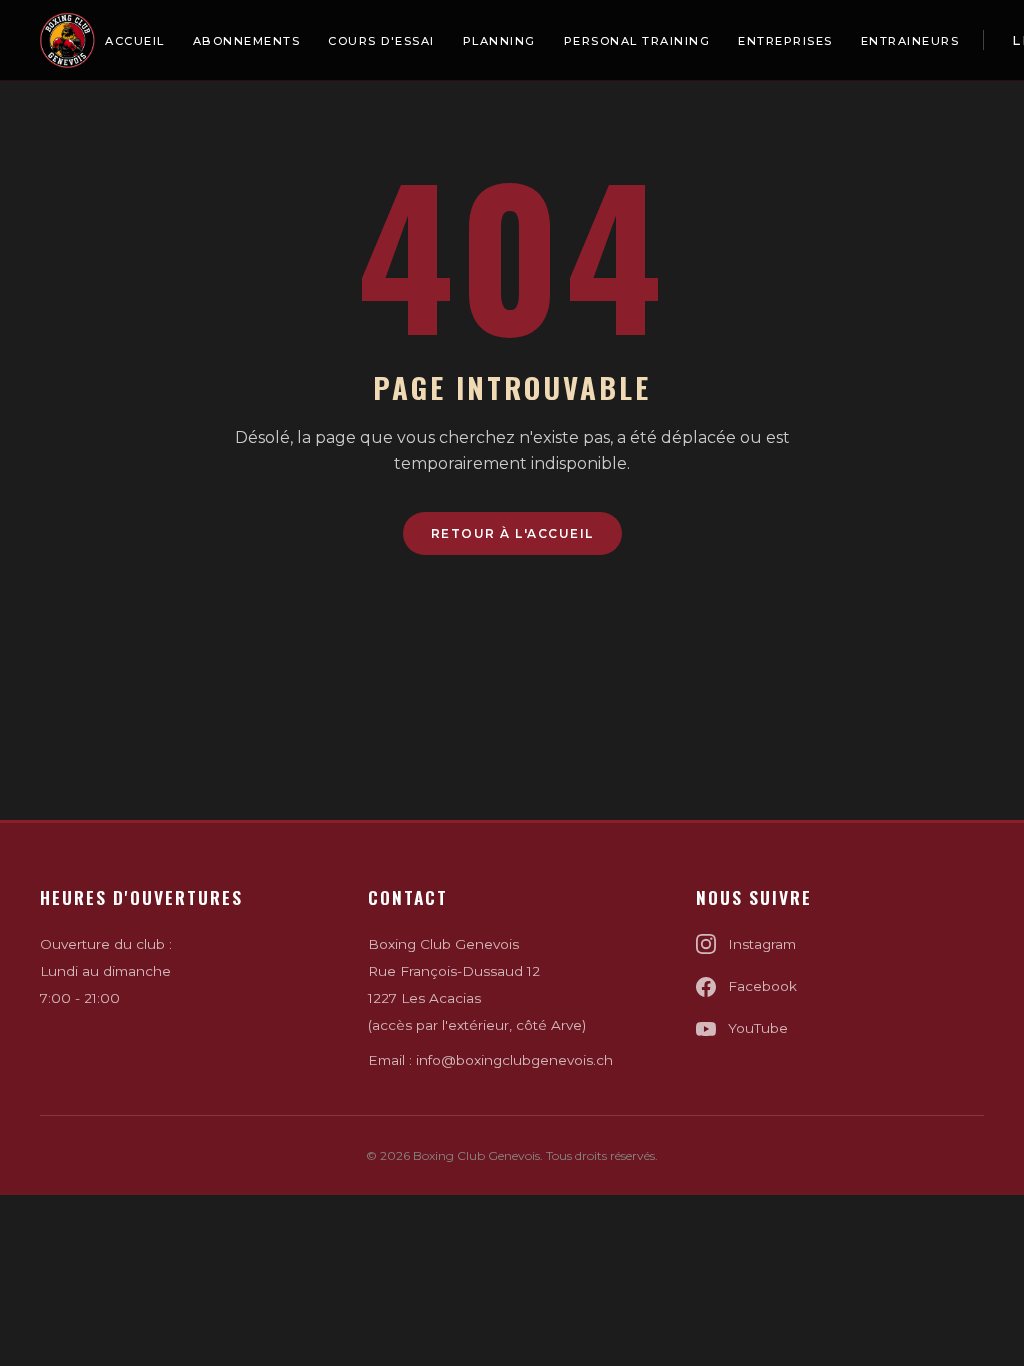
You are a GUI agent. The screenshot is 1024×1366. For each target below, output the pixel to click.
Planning (499, 41)
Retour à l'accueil (512, 533)
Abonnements (247, 41)
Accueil (135, 41)
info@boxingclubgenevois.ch (514, 1060)
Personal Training (637, 41)
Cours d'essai (381, 41)
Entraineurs (910, 41)
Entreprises (785, 41)
